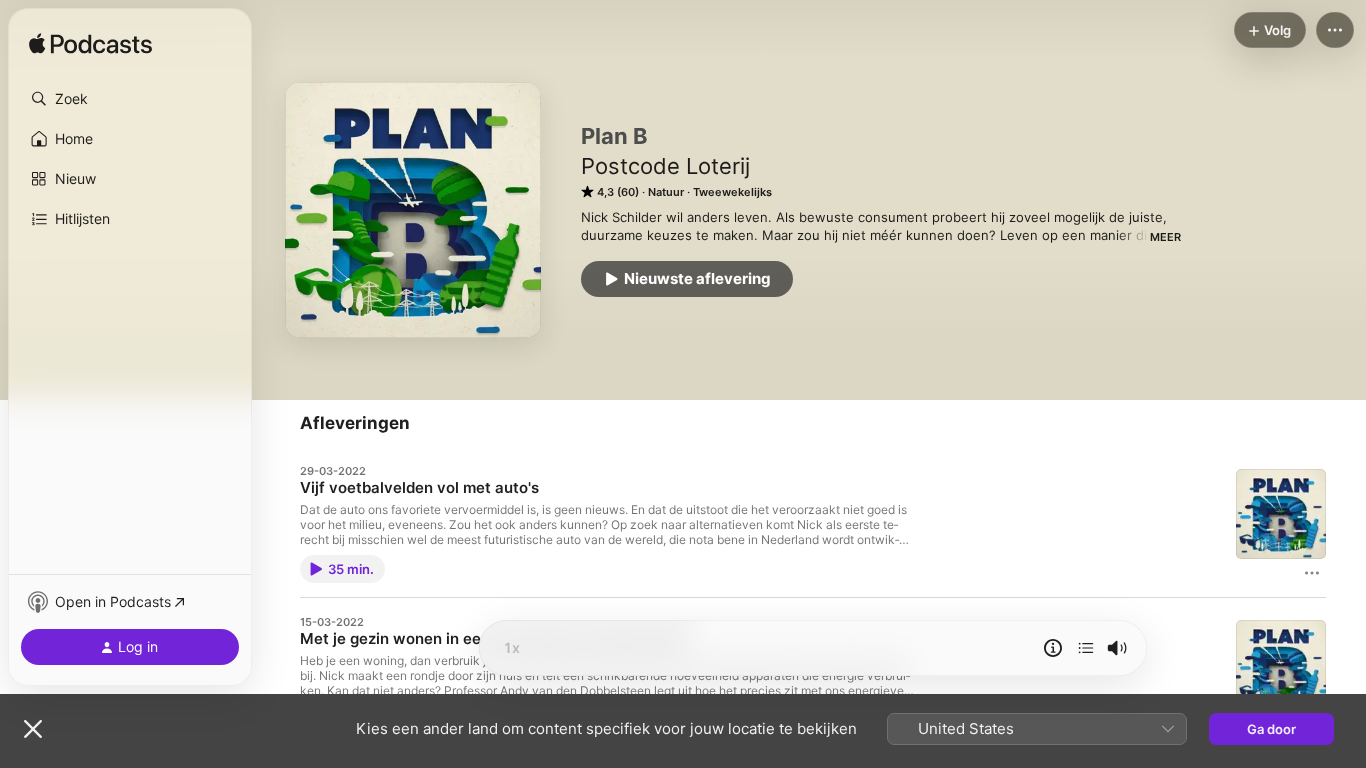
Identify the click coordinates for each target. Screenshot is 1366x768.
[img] (90, 45)
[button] (130, 99)
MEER (1165, 237)
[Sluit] (33, 729)
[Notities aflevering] (1053, 648)
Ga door (1271, 729)
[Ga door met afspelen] (1086, 648)
